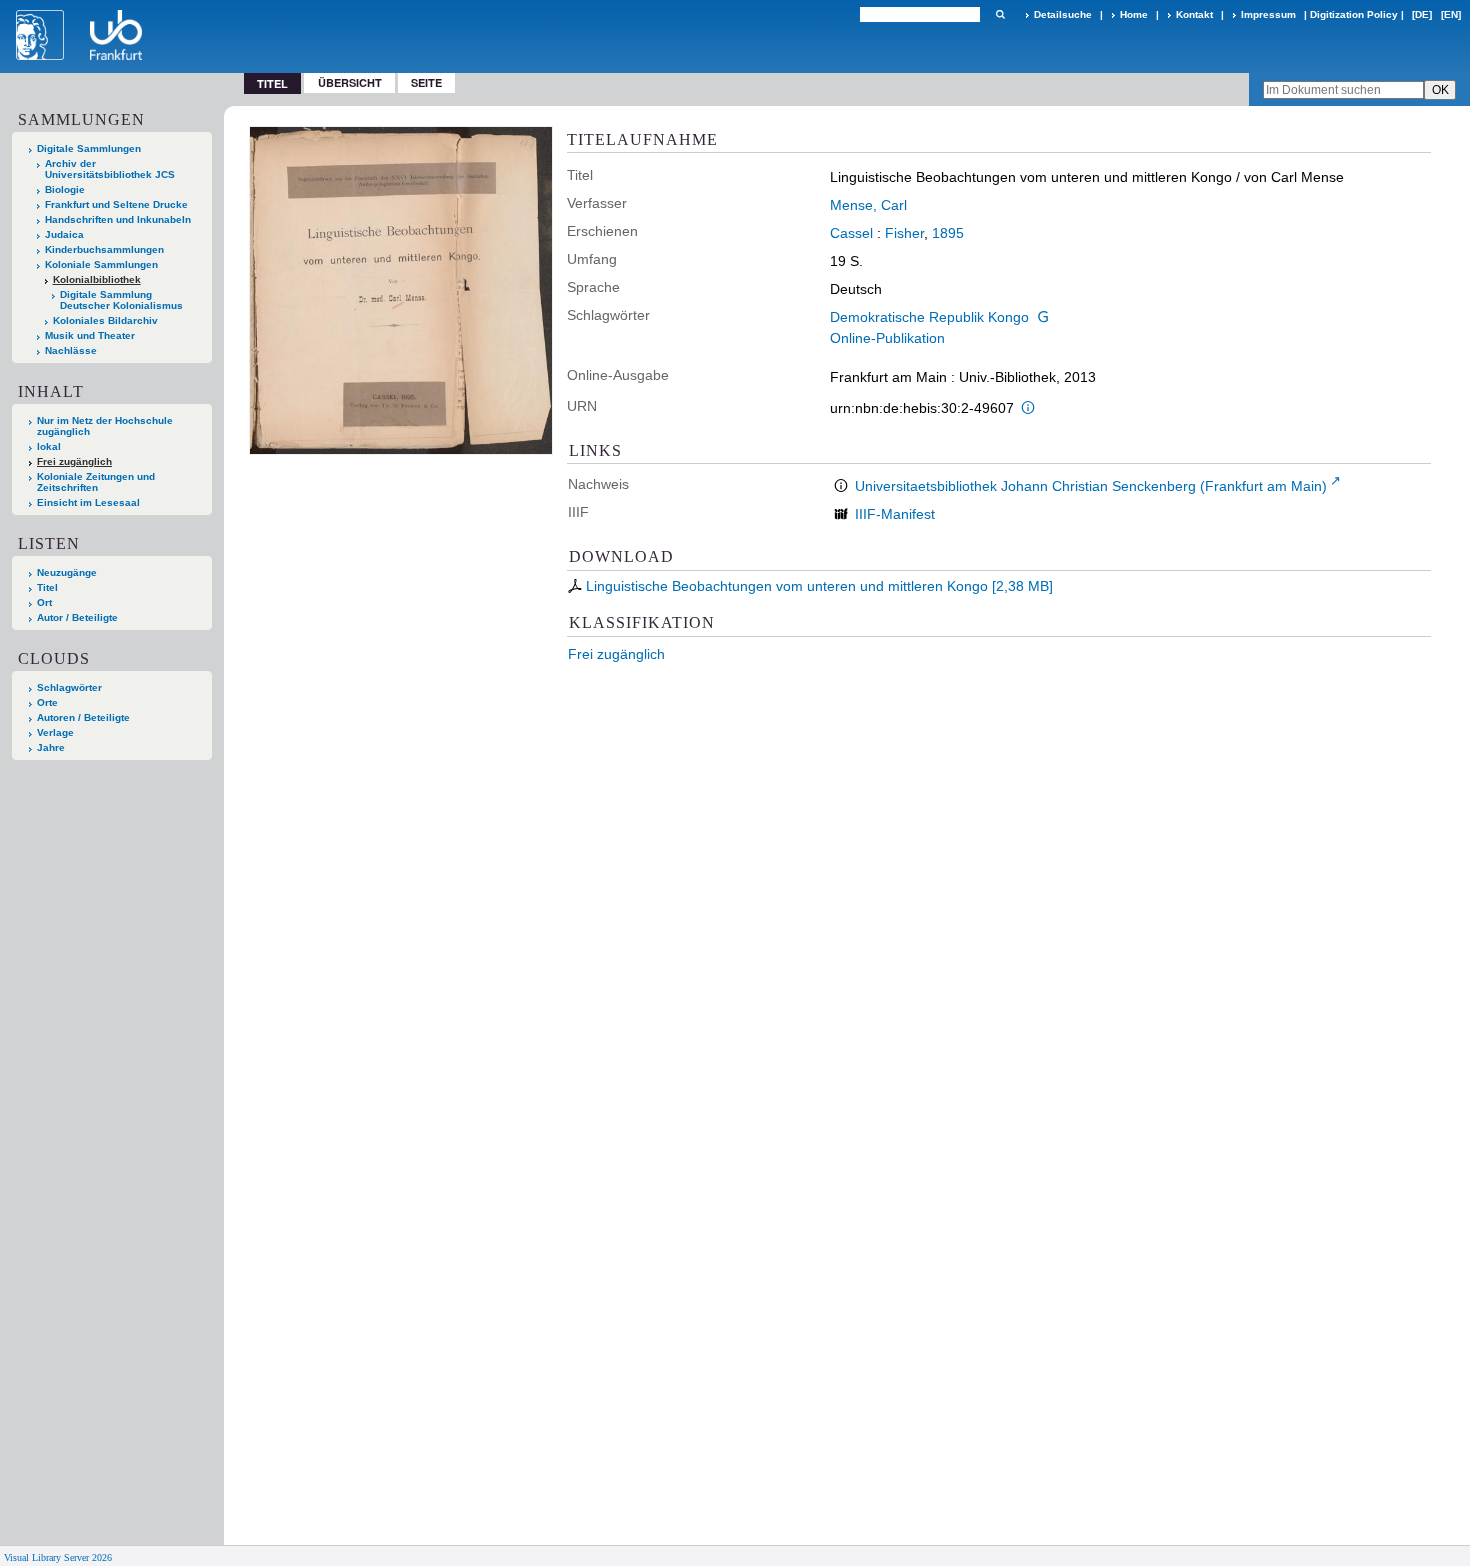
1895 (948, 233)
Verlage (55, 732)
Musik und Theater (90, 335)
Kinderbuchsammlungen (104, 249)
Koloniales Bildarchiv (105, 320)
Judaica (64, 234)
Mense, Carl (868, 205)
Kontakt (1194, 14)
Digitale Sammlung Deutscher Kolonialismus (121, 300)
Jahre (51, 747)
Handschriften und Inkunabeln (118, 219)
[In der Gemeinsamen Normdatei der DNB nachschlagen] (1043, 317)
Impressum (1268, 14)
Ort (44, 602)
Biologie (65, 189)
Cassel (851, 233)
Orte (47, 702)
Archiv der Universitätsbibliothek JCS (110, 169)
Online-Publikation (887, 338)
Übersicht (350, 82)
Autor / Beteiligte (77, 617)
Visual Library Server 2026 (58, 1557)
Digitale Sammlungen (89, 148)
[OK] (1000, 14)
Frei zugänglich (616, 654)
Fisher (904, 233)
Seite (426, 82)
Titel (47, 587)
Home (1134, 14)
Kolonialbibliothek (97, 279)
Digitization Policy (1354, 14)
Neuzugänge (67, 572)
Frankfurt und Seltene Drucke (116, 204)
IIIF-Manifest (895, 514)
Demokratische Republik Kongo (929, 317)
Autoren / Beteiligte (83, 717)
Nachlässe (71, 350)
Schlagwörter (69, 687)
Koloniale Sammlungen (101, 264)
